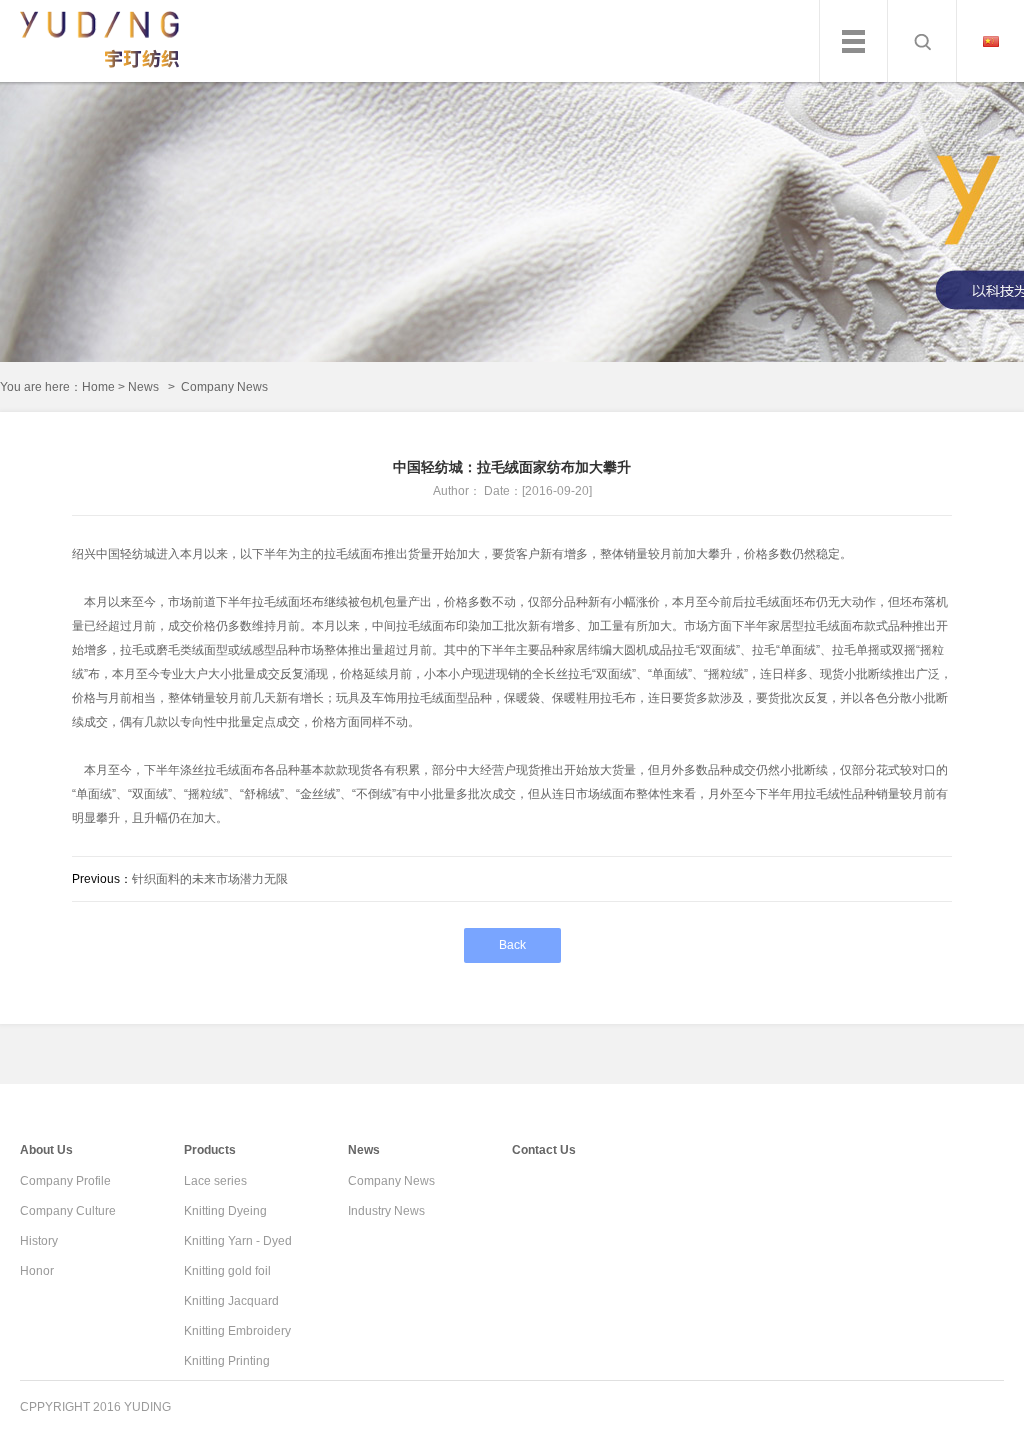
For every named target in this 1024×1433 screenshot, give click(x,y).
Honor (37, 1271)
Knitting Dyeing (225, 1211)
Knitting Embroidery (237, 1331)
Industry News (386, 1211)
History (39, 1241)
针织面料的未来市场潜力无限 (210, 879)
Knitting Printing (227, 1361)
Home (98, 387)
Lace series (215, 1181)
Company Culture (68, 1211)
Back (512, 945)
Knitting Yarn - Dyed (238, 1241)
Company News (391, 1181)
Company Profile (65, 1181)
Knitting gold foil (227, 1271)
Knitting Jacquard (231, 1301)
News (143, 387)
